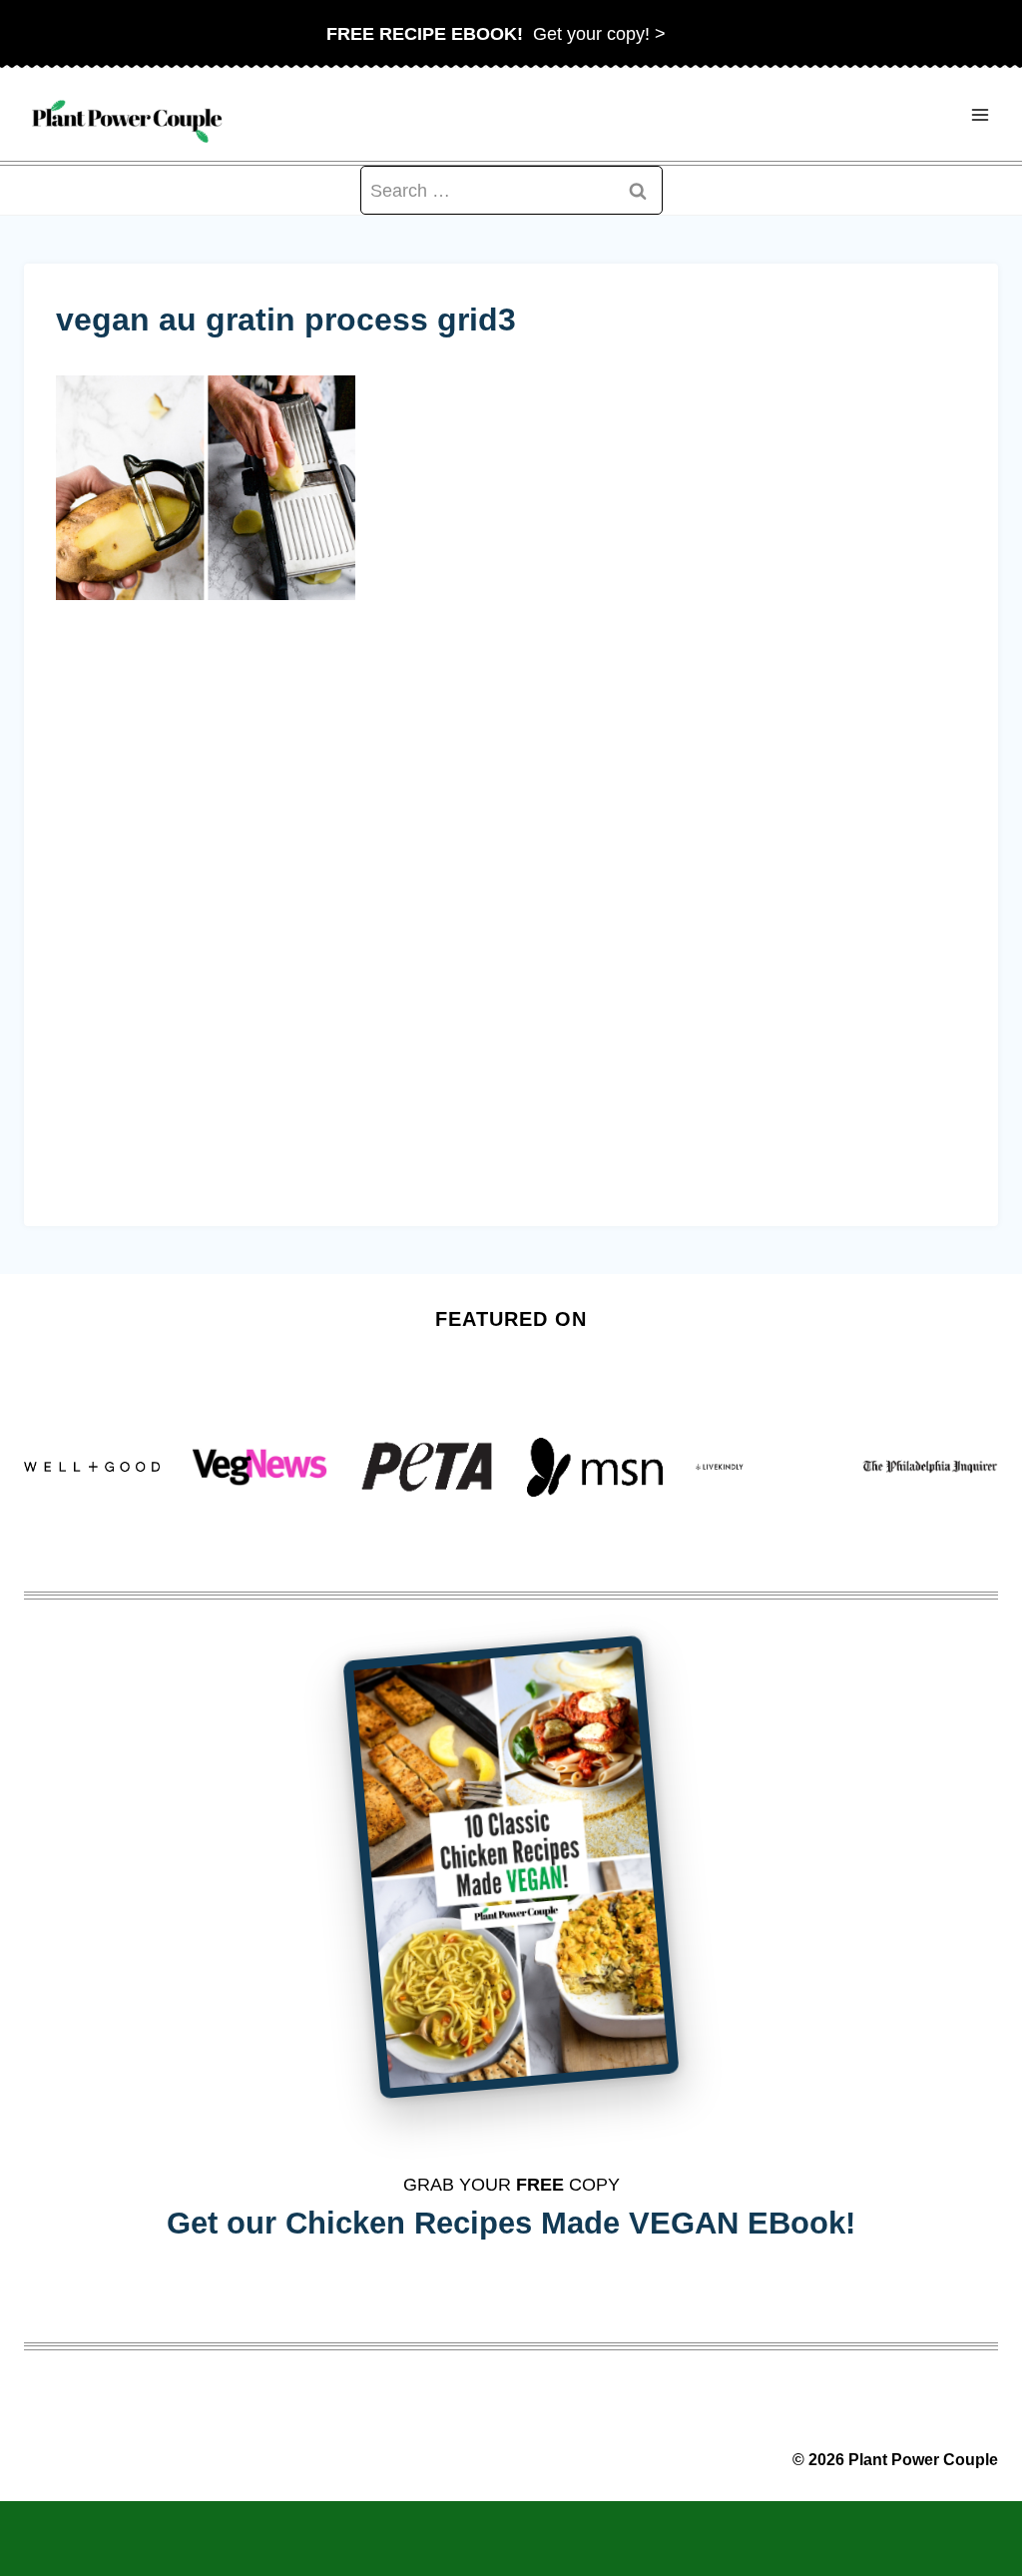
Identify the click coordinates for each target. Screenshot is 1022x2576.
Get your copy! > (496, 34)
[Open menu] (980, 114)
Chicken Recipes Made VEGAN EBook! (570, 2223)
